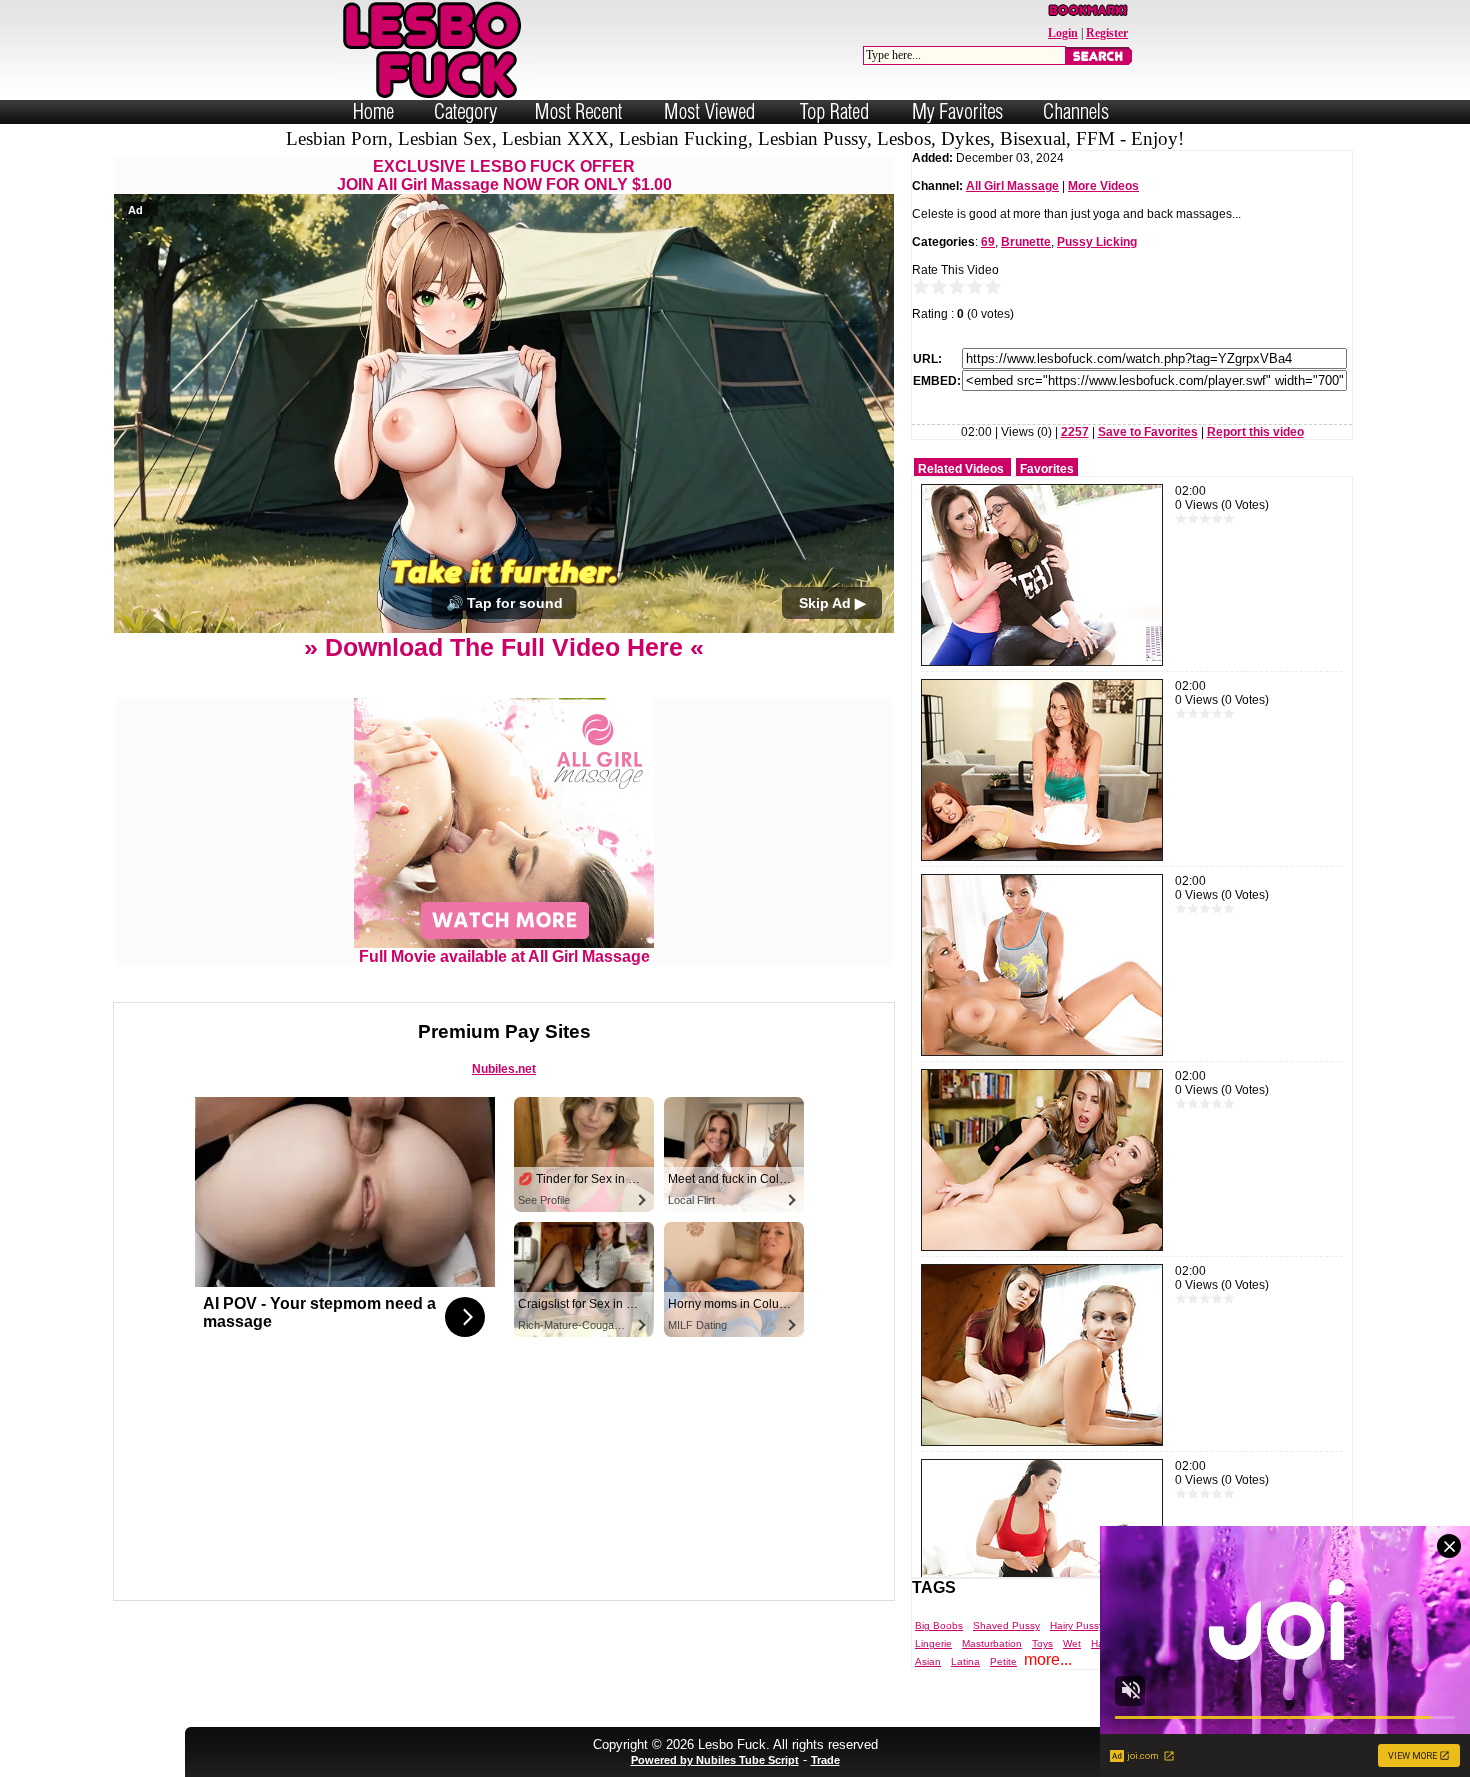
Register (1107, 33)
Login (1063, 33)
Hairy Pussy (1077, 1625)
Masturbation (992, 1643)
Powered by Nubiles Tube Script (715, 1760)
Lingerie (933, 1643)
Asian (928, 1661)
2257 (1075, 432)
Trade (825, 1760)
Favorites (1047, 469)
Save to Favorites (1148, 432)
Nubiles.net (504, 1069)
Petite (1003, 1661)
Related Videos (961, 469)
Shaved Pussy (1006, 1625)
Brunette (1026, 242)
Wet (1072, 1643)
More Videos (1103, 186)
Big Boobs (939, 1625)
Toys (1042, 1643)
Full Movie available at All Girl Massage (504, 956)
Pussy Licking (1097, 242)
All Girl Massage (1012, 186)
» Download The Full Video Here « (504, 647)
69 (988, 242)
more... (1048, 1659)
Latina (965, 1661)
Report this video (1255, 432)
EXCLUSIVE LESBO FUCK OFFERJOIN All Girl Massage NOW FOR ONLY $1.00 (504, 175)
